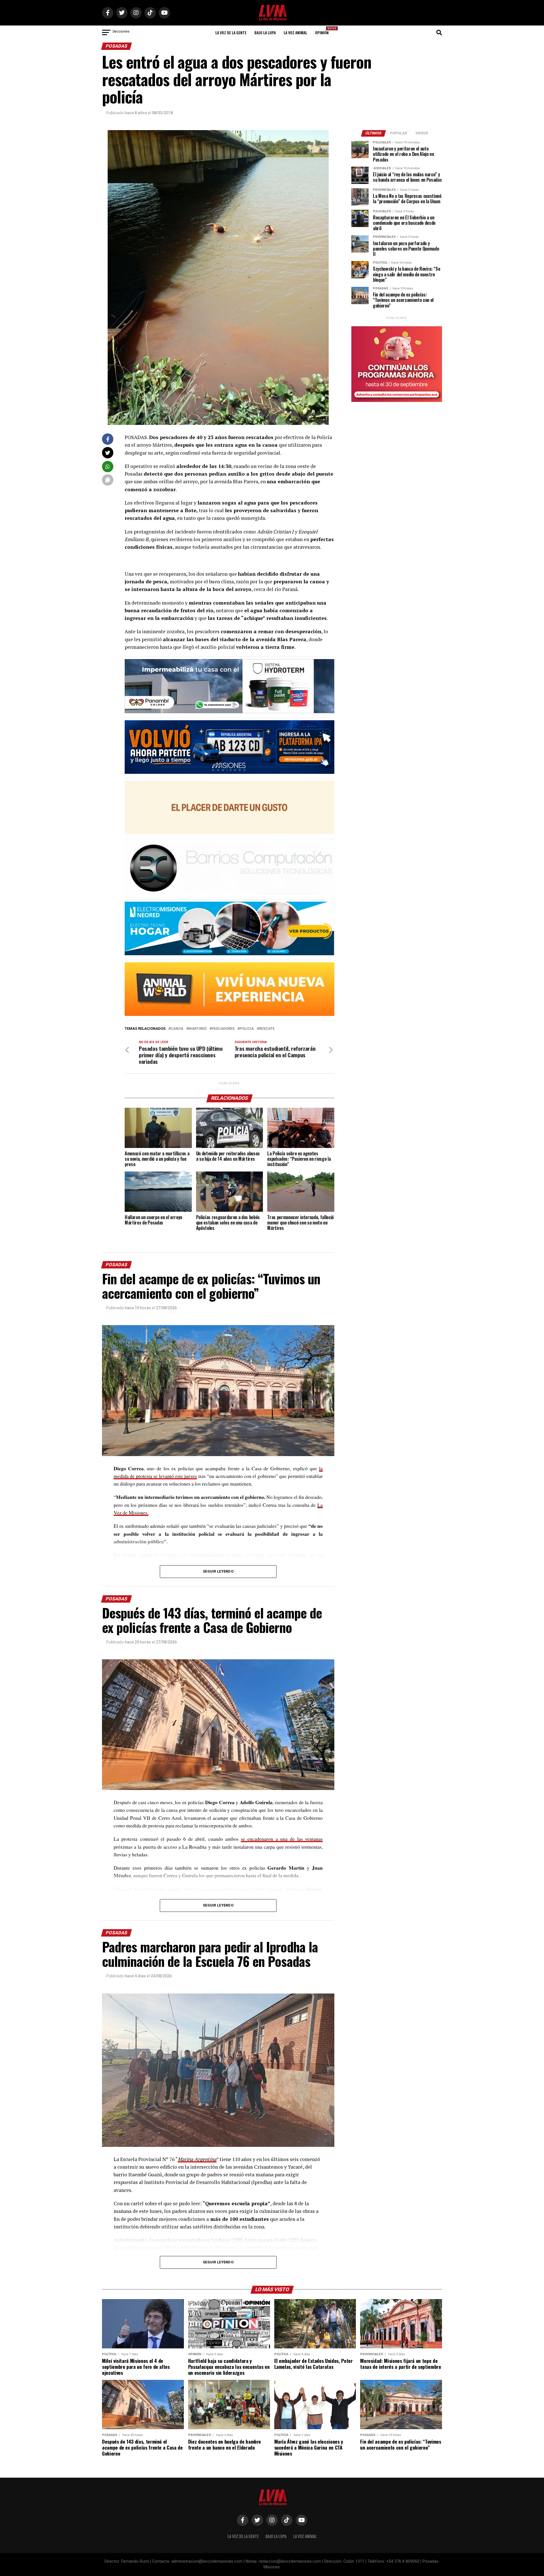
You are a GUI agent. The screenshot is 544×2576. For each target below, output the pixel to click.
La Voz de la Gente (231, 32)
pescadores (223, 1029)
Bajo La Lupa (265, 32)
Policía (247, 1029)
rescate (267, 1029)
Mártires (197, 1029)
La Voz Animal (295, 32)
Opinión (324, 31)
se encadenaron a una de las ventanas (282, 1839)
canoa (177, 1029)
